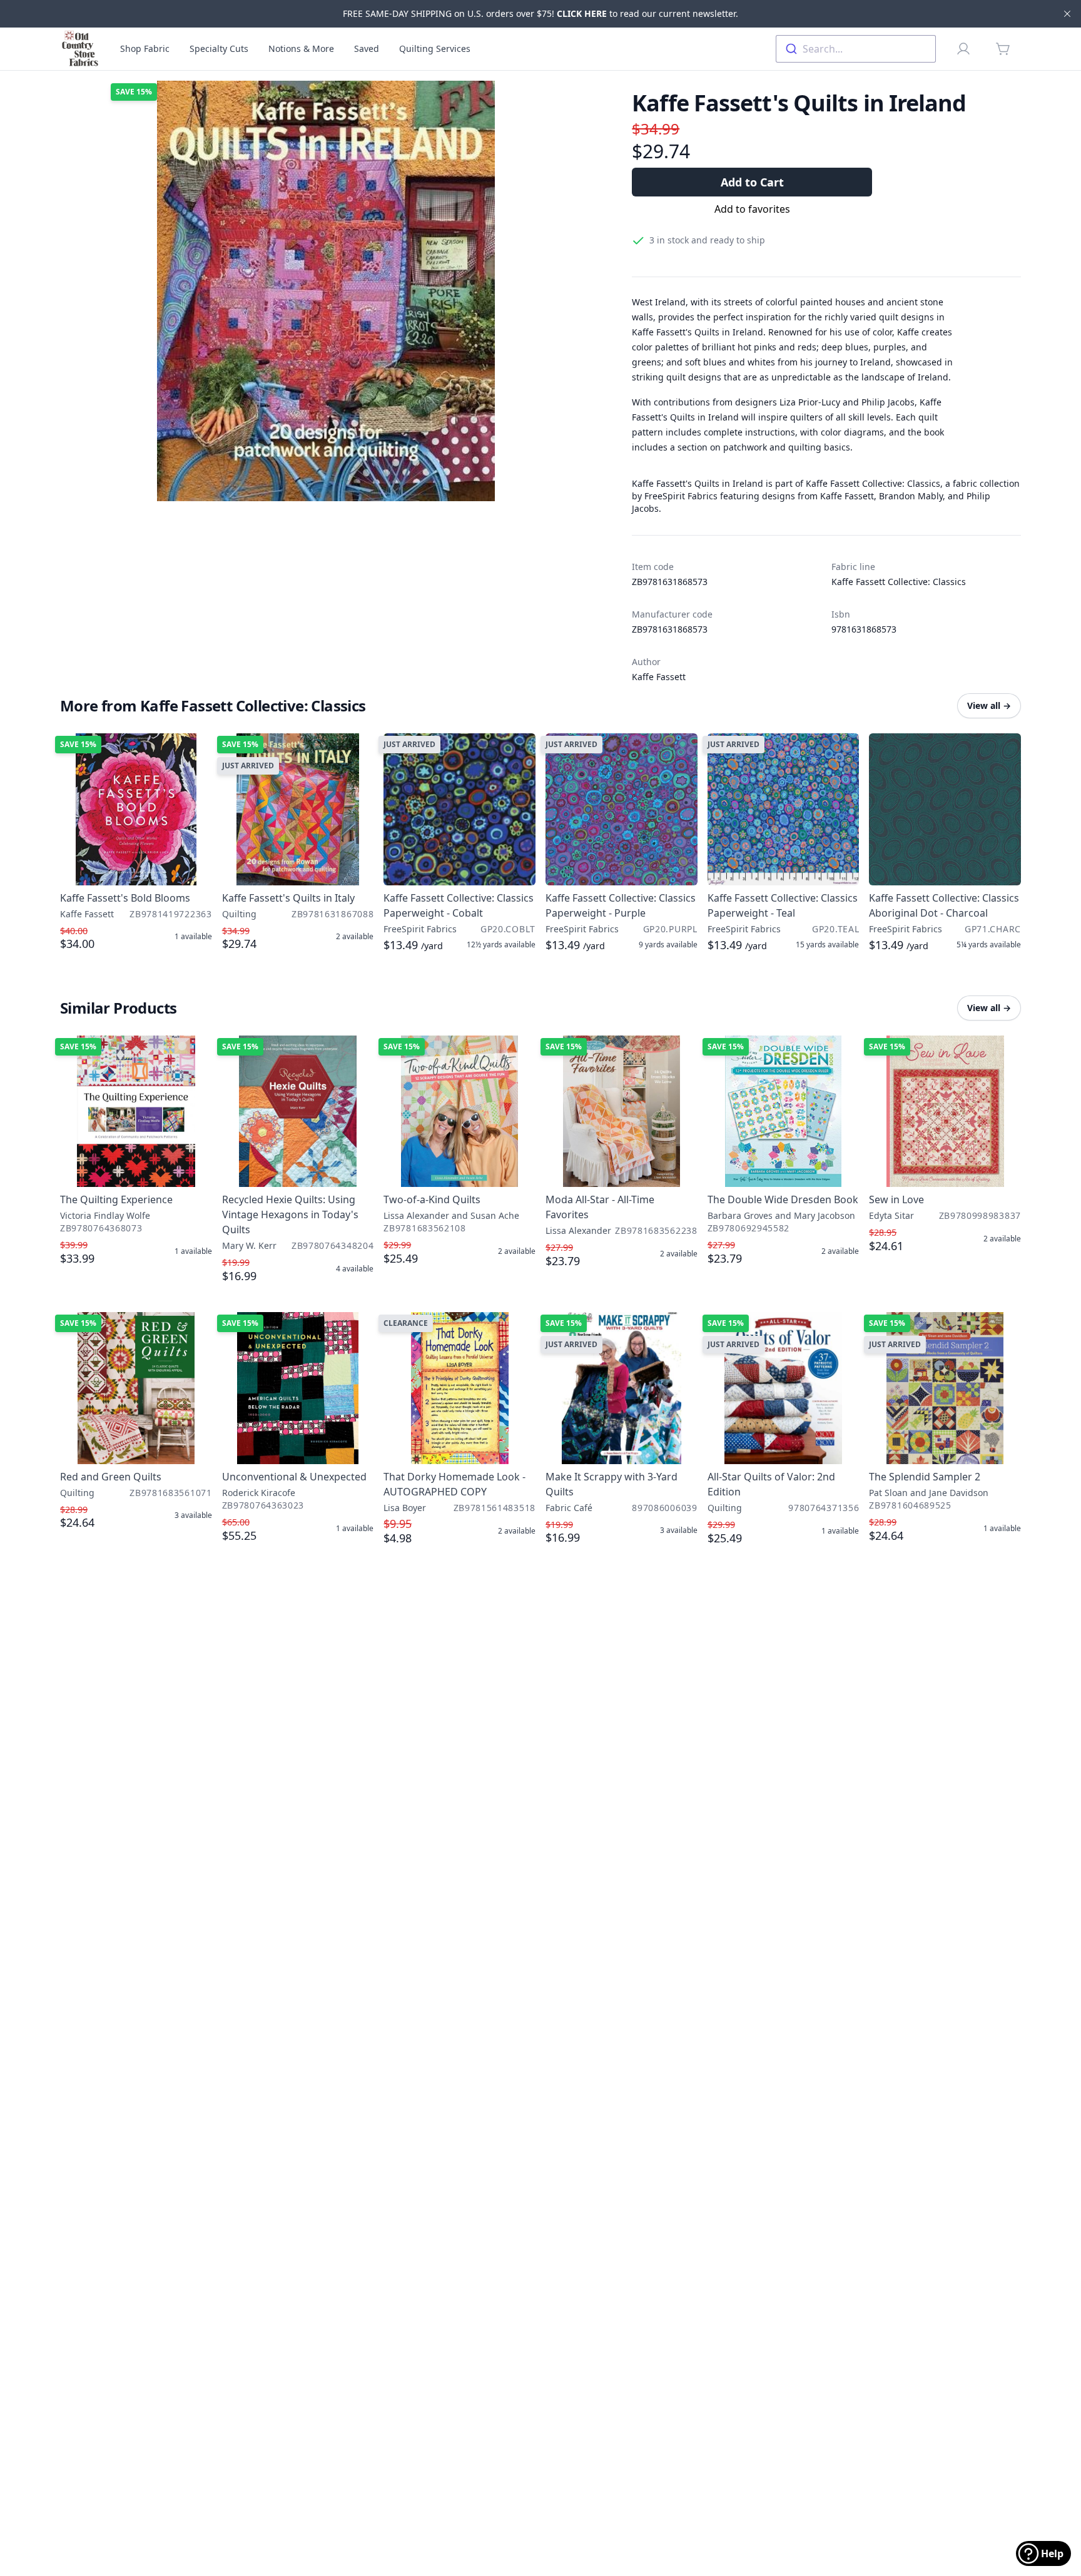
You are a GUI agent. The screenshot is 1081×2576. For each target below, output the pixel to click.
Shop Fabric (145, 48)
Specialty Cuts (219, 48)
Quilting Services (435, 48)
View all (989, 705)
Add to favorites (752, 209)
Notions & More (301, 48)
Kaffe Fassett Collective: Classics (899, 582)
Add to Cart (752, 182)
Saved (367, 48)
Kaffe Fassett (659, 677)
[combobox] (856, 49)
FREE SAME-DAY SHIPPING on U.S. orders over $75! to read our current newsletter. (540, 13)
